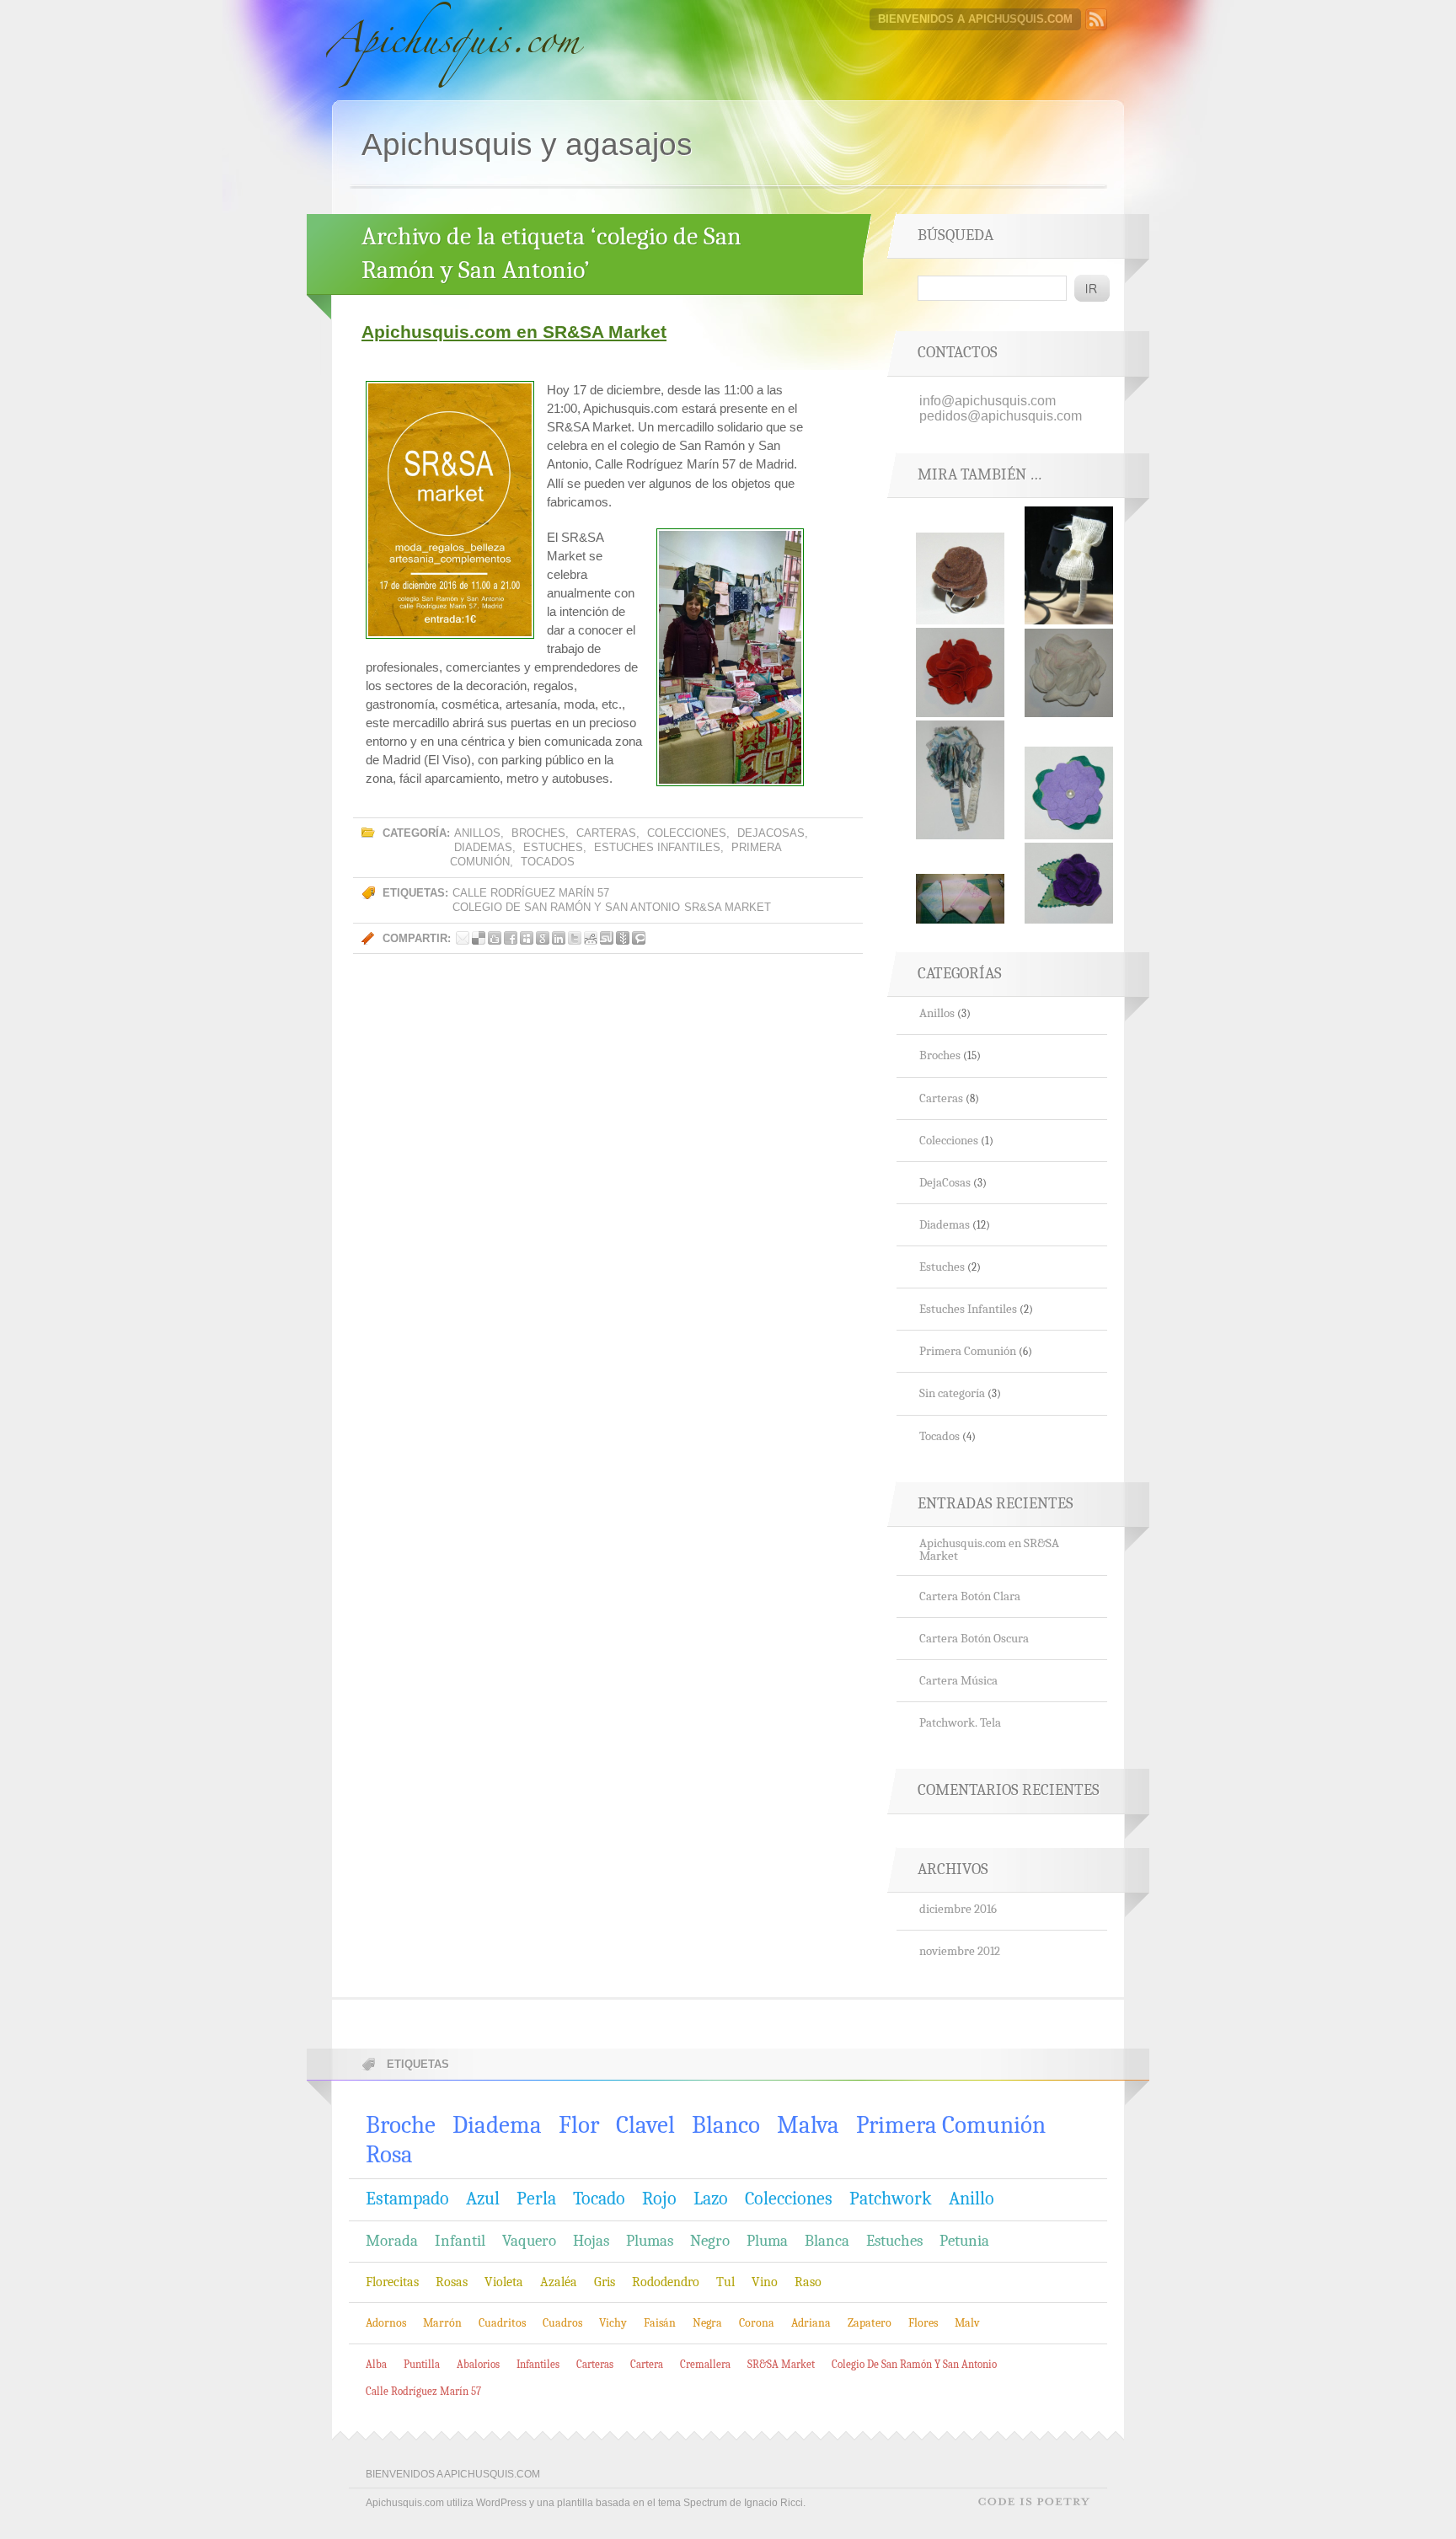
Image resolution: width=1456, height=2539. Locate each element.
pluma (767, 2241)
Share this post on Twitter (575, 938)
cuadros (562, 2323)
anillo (972, 2199)
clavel (645, 2125)
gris (605, 2282)
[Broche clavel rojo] (960, 712)
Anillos (477, 833)
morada (392, 2241)
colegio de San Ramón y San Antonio (566, 907)
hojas (591, 2241)
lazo (711, 2199)
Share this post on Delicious (479, 938)
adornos (386, 2323)
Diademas (483, 847)
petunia (964, 2241)
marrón (442, 2323)
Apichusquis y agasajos (527, 145)
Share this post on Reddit (591, 938)
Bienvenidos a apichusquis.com (975, 19)
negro (710, 2241)
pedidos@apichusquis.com (1001, 416)
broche (401, 2125)
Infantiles (538, 2364)
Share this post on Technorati (639, 938)
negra (707, 2323)
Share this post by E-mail (463, 938)
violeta (504, 2282)
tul (725, 2282)
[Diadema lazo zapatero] (1069, 620)
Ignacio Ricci (773, 2503)
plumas (650, 2241)
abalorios (478, 2364)
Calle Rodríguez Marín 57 (531, 893)
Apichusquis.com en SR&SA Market (514, 332)
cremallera (705, 2364)
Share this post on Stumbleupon (607, 938)
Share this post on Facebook (511, 938)
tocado (599, 2199)
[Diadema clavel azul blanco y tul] (960, 835)
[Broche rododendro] (1069, 835)
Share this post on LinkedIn (559, 938)
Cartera (647, 2364)
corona (757, 2323)
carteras (595, 2364)
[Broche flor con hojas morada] (1069, 919)
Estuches (553, 847)
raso (808, 2282)
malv (967, 2323)
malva (808, 2125)
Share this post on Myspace (527, 938)
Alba (376, 2364)
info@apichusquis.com (988, 401)
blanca (827, 2241)
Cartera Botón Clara (970, 1596)
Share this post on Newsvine (623, 938)
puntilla (422, 2364)
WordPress (501, 2503)
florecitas (392, 2282)
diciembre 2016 (958, 1909)
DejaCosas (771, 833)
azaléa (559, 2282)
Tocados (548, 862)
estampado (407, 2199)
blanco (726, 2125)
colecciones (789, 2199)
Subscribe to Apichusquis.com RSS (1096, 19)
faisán (660, 2323)
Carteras (606, 833)
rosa (389, 2154)
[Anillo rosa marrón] (960, 620)
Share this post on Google (543, 938)
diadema (497, 2125)
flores (923, 2323)
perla (536, 2199)
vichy (613, 2323)
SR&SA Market (728, 907)
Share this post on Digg (495, 938)
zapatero (870, 2323)
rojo (659, 2199)
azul (483, 2199)
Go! (1092, 288)
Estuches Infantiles (657, 847)
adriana (811, 2323)
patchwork (891, 2199)
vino (765, 2282)
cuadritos (502, 2323)
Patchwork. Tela (960, 1723)
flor (579, 2125)
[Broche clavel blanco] (1069, 712)
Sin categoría (952, 1393)
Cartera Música (958, 1681)
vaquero (529, 2241)
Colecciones (687, 833)
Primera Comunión (968, 1351)
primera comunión (951, 2125)
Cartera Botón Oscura (974, 1639)
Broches (538, 833)
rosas (452, 2282)
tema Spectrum (693, 2503)
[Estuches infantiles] (960, 919)
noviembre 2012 (960, 1951)
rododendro (666, 2282)
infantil (460, 2241)
